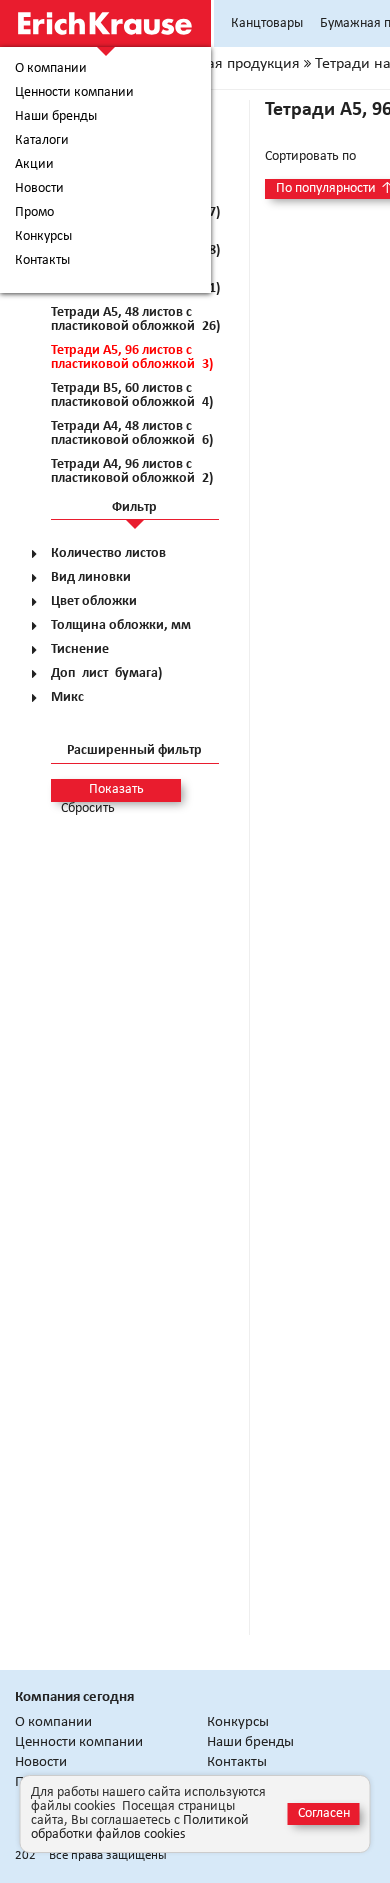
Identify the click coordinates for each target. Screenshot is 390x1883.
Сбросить (88, 809)
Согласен (324, 1813)
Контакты (42, 261)
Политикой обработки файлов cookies (140, 1827)
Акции (34, 165)
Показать (116, 789)
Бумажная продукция (226, 64)
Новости (39, 189)
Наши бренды (56, 117)
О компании (51, 69)
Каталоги (42, 141)
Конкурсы (43, 237)
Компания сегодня (74, 1697)
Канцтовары (267, 23)
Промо (34, 213)
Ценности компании (74, 93)
